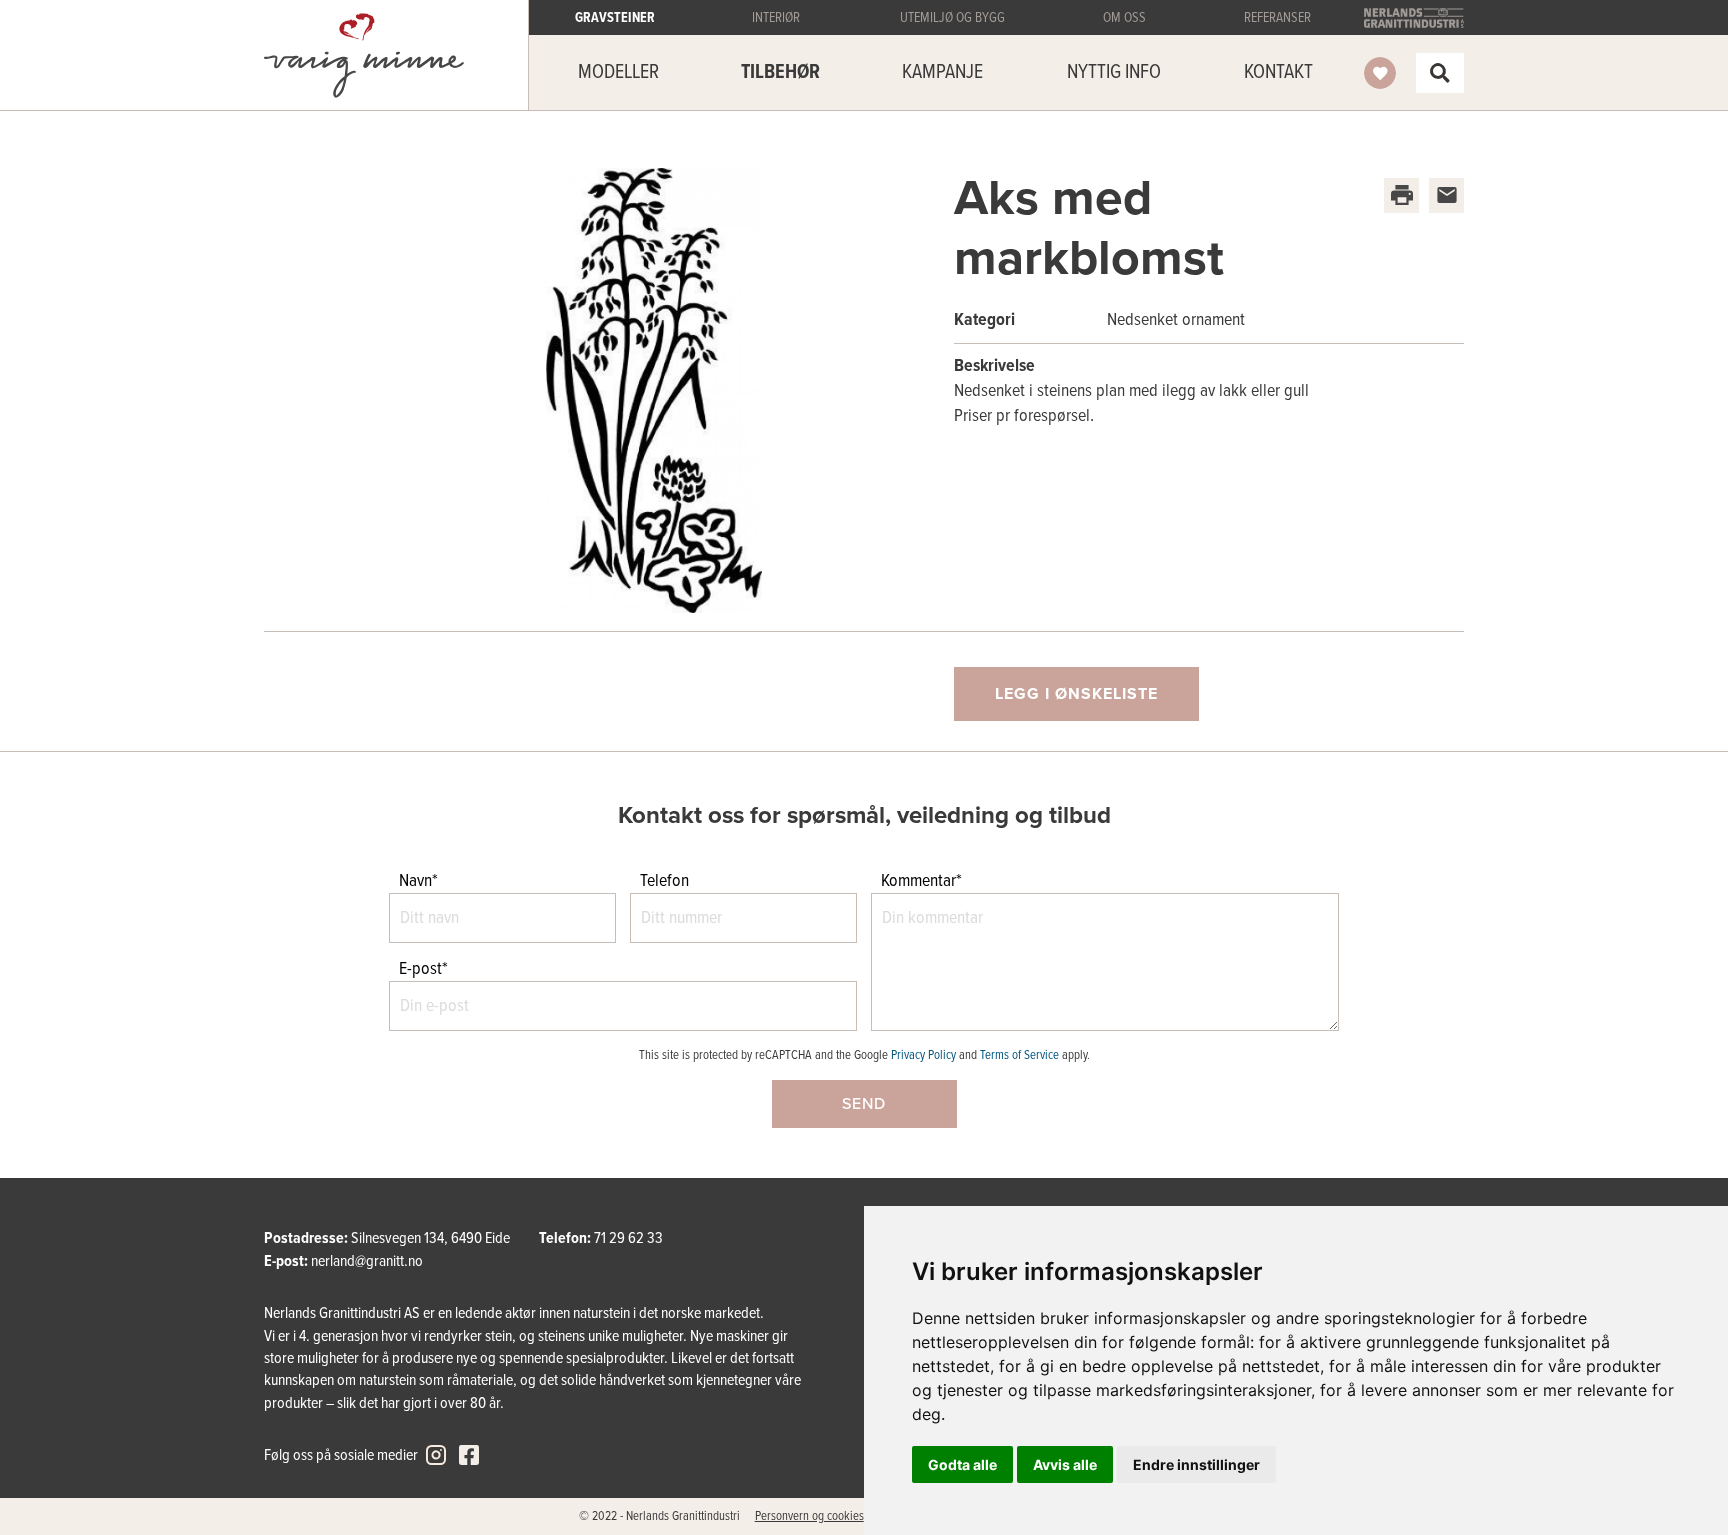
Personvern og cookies (809, 1516)
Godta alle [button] (962, 1464)
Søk (1440, 73)
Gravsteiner (364, 55)
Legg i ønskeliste (1076, 694)
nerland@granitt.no (367, 1261)
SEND (864, 1104)
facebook (469, 1455)
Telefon (664, 881)
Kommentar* (921, 881)
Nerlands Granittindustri (1414, 18)
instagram (436, 1455)
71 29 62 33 (628, 1238)
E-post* (423, 969)
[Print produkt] (1401, 195)
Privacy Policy (923, 1055)
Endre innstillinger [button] (1196, 1464)
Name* (32, 763)
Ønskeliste (1380, 73)
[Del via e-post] (1446, 195)
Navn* (418, 881)
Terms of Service (1019, 1055)
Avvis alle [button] (1065, 1464)
